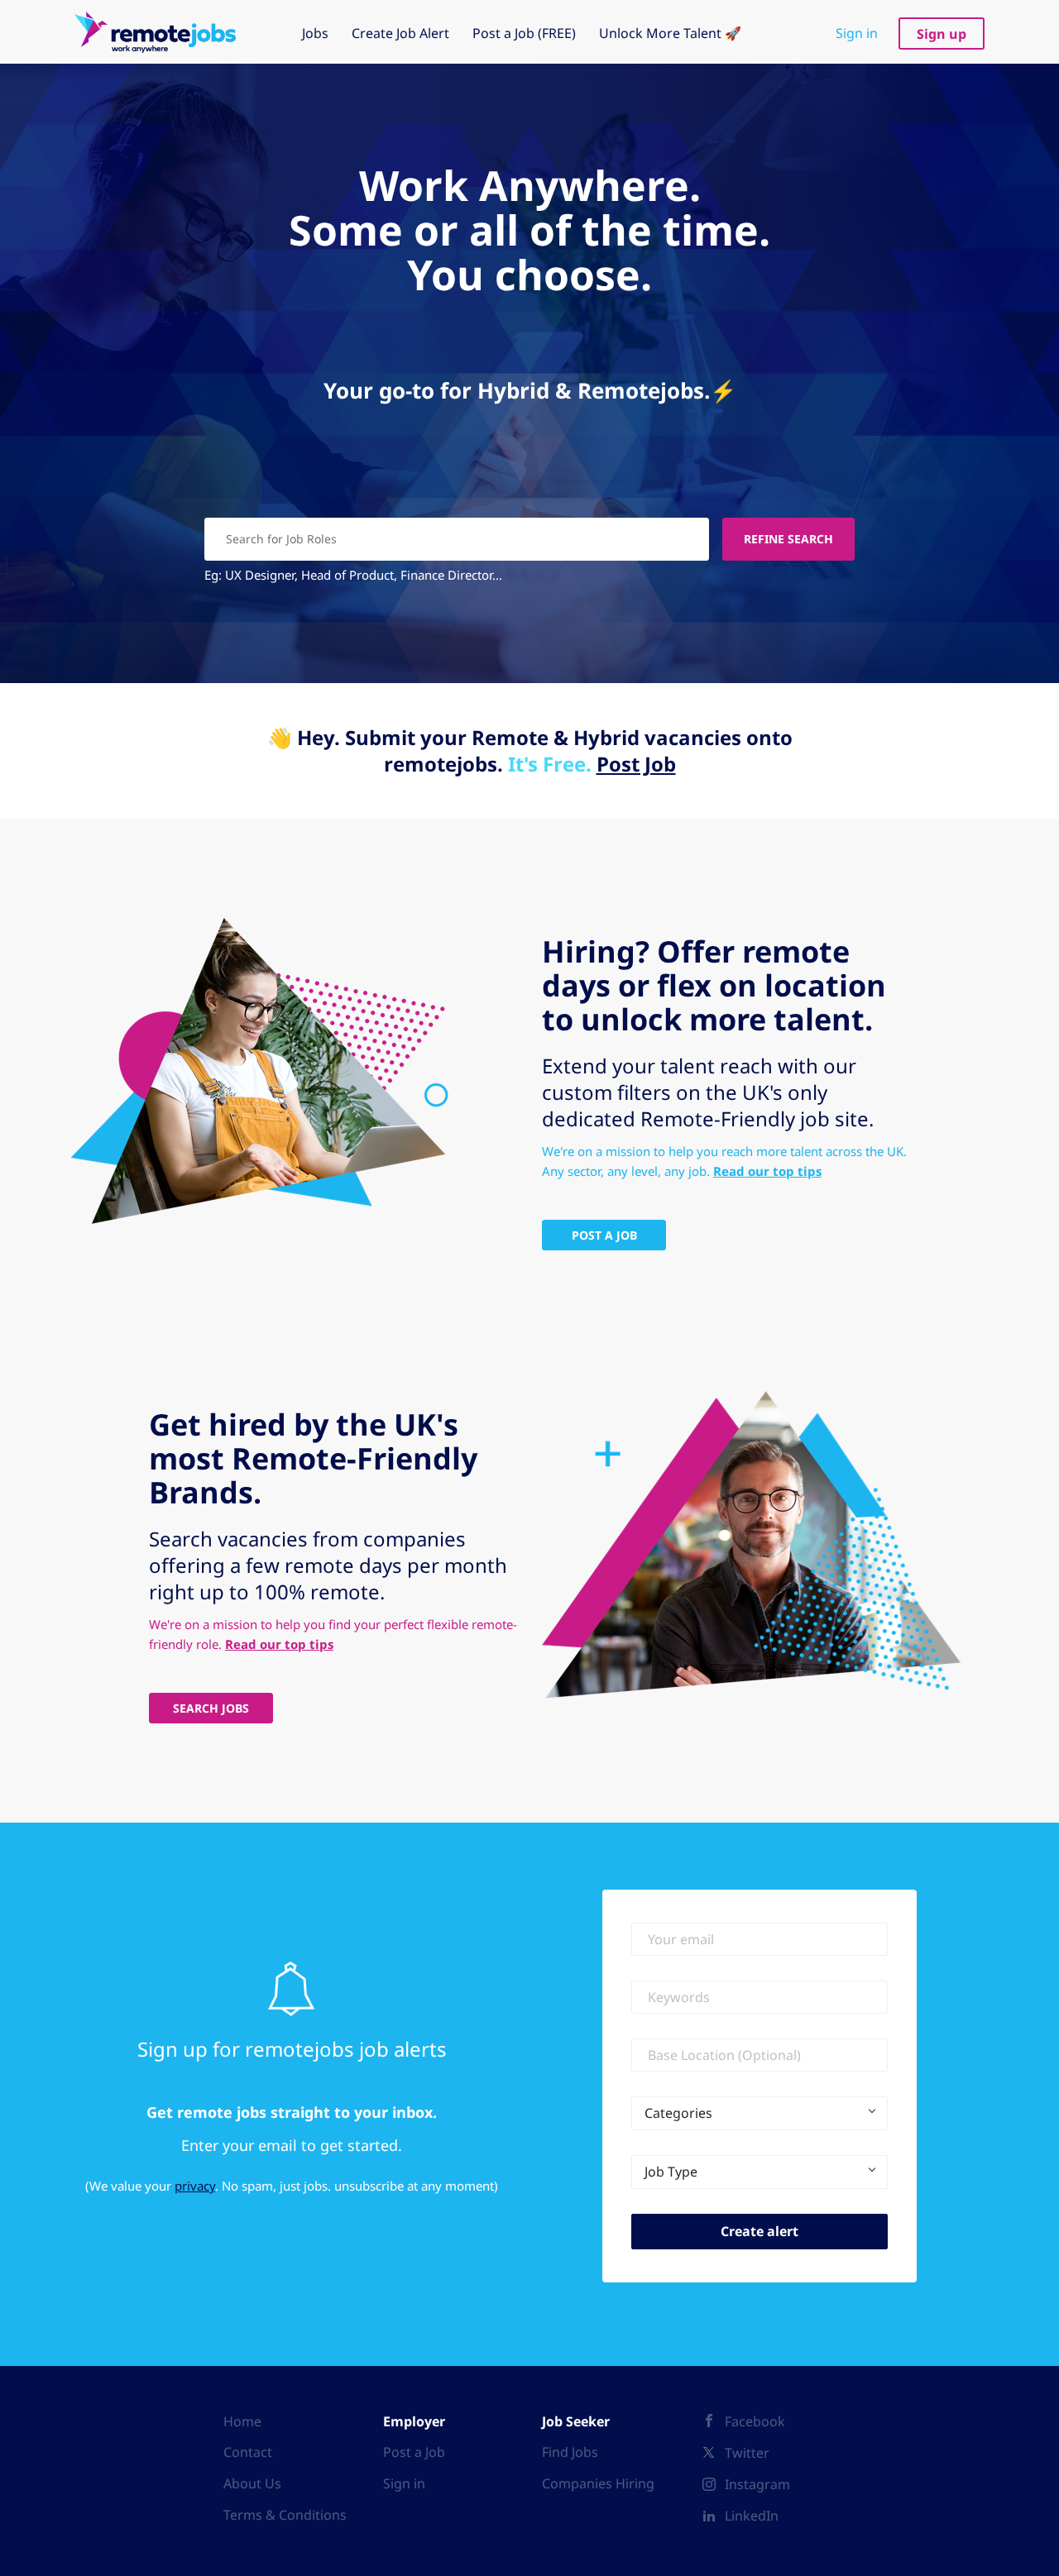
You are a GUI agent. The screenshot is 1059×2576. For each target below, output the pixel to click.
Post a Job (414, 2452)
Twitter (747, 2453)
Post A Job (604, 1235)
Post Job (636, 764)
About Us (252, 2483)
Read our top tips (767, 1171)
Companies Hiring (598, 2483)
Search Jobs (211, 1708)
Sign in (857, 33)
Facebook (755, 2421)
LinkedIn (752, 2516)
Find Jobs (570, 2452)
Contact (248, 2452)
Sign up (942, 34)
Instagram (757, 2484)
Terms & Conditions (285, 2515)
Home (242, 2421)
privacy (195, 2186)
